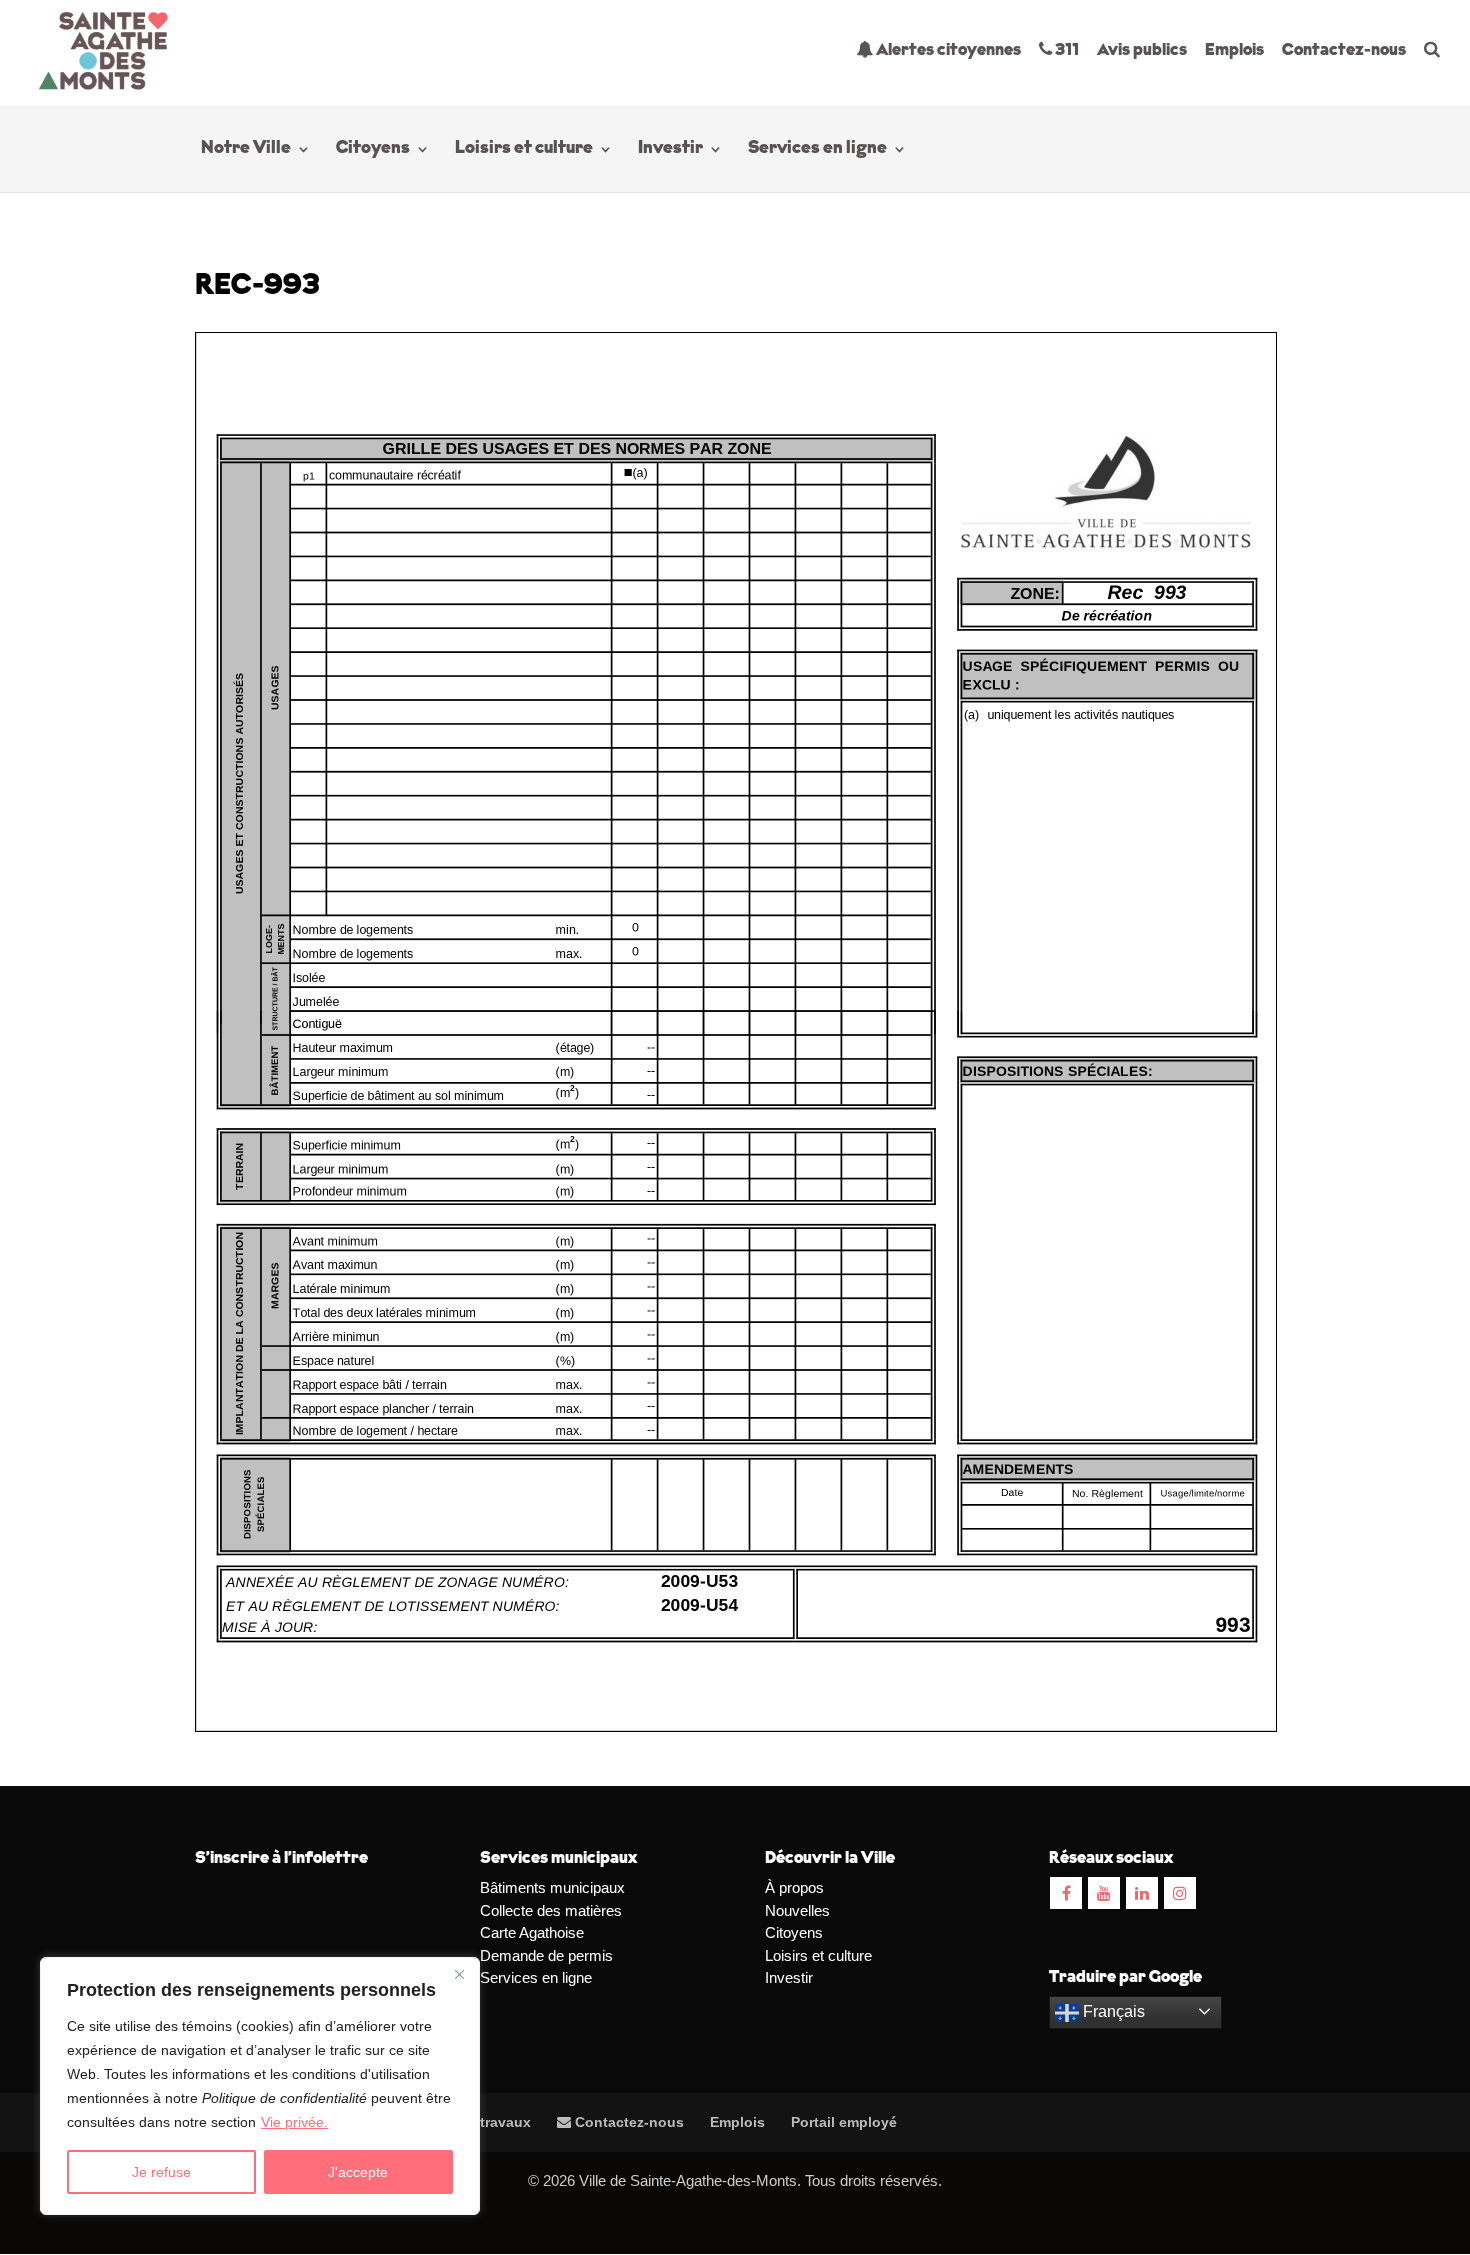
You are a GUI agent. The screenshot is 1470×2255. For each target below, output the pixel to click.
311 (1065, 50)
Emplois (1234, 50)
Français (1112, 2011)
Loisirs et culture (524, 150)
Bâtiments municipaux (552, 1887)
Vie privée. (294, 2122)
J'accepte (358, 2172)
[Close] (459, 1974)
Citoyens (373, 150)
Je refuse (161, 2172)
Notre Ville (246, 150)
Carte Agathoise (532, 1932)
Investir (670, 150)
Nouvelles (797, 1910)
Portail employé (844, 2122)
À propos (794, 1887)
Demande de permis (546, 1955)
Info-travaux (487, 2122)
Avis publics (1142, 50)
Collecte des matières (551, 1910)
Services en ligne (817, 150)
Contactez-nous (1344, 50)
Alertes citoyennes (947, 50)
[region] (260, 2086)
